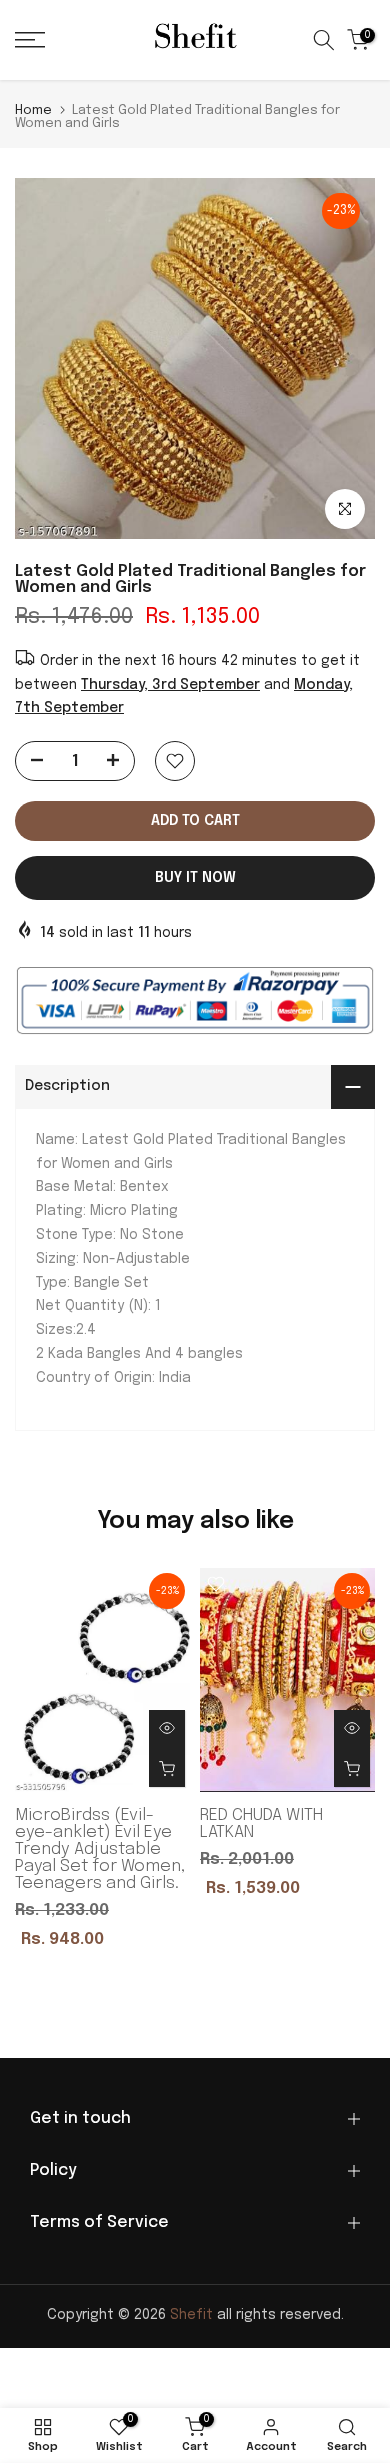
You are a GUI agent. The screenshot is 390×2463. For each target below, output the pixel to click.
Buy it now (195, 878)
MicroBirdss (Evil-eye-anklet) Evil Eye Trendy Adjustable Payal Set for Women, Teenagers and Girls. (100, 1849)
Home (33, 110)
